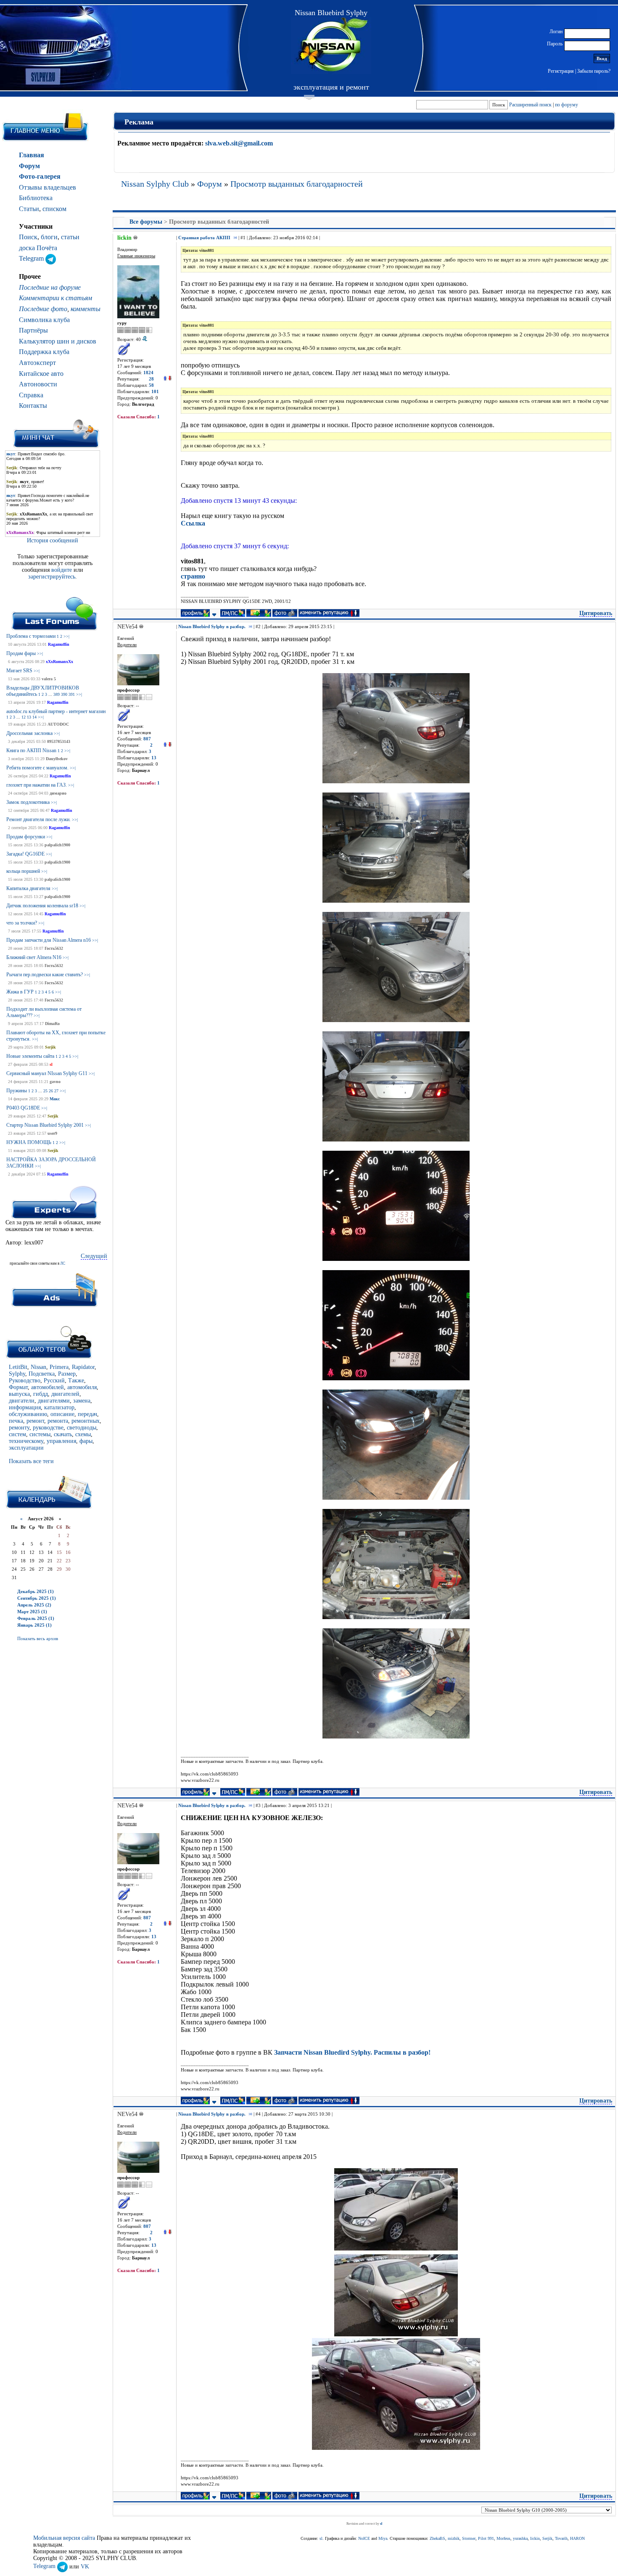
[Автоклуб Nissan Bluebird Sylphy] (331, 46)
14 (34, 717)
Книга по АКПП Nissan (31, 750)
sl (51, 1064)
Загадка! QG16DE (25, 854)
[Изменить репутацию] (167, 379)
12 (24, 717)
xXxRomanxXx (59, 662)
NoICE (364, 2538)
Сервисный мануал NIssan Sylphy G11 (47, 1073)
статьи (70, 237)
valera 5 (49, 679)
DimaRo (52, 1024)
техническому (26, 1441)
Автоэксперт (37, 363)
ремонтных (86, 1421)
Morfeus (503, 2538)
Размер (67, 1374)
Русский (54, 1380)
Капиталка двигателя (28, 888)
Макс (55, 1099)
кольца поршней (23, 871)
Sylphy (17, 1374)
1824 (148, 373)
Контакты (33, 406)
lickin (535, 2538)
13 (29, 717)
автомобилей (48, 1387)
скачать (63, 1434)
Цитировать (596, 613)
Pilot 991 (486, 2538)
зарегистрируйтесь (52, 577)
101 (155, 392)
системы (40, 1434)
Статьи (29, 209)
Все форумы (146, 222)
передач (87, 1414)
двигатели (22, 1401)
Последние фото (43, 309)
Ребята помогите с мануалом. (37, 768)
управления (61, 1441)
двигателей (65, 1394)
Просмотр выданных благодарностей (297, 184)
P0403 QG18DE (23, 1108)
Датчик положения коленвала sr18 (42, 906)
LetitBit (18, 1367)
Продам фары (21, 653)
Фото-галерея (40, 176)
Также (76, 1380)
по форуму (566, 105)
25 (45, 1091)
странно (193, 576)
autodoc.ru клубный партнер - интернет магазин (56, 711)
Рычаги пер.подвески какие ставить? (45, 975)
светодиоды (82, 1428)
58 (151, 385)
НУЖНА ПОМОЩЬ (29, 1142)
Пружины (17, 1091)
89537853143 (59, 741)
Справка (31, 395)
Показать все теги (31, 1461)
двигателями (54, 1401)
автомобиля (82, 1387)
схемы (83, 1434)
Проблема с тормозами (31, 636)
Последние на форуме (50, 287)
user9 (52, 1133)
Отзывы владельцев (48, 187)
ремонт (35, 1421)
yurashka (520, 2538)
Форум (29, 166)
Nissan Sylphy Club (155, 184)
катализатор (59, 1407)
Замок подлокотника (28, 802)
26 (51, 1091)
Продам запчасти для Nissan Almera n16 (49, 940)
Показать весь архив (38, 1638)
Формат (18, 1387)
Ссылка (193, 523)
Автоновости (38, 384)
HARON (577, 2538)
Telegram (32, 258)
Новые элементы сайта (30, 1056)
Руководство (25, 1380)
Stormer (469, 2538)
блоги (49, 237)
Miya (383, 2538)
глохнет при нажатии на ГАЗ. (37, 785)
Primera (59, 1367)
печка (16, 1421)
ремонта (58, 1421)
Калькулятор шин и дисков (58, 341)
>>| (66, 636)
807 (147, 739)
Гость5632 (54, 948)
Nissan (38, 1367)
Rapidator (83, 1367)
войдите (62, 570)
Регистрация (561, 71)
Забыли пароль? (594, 71)
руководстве (48, 1428)
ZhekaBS (437, 2538)
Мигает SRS (19, 671)
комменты (86, 309)
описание (62, 1414)
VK (85, 2566)
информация (25, 1407)
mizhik (454, 2538)
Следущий (94, 1256)
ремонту (19, 1428)
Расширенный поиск (530, 105)
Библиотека (36, 198)
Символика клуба (44, 320)
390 (64, 694)
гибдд (41, 1394)
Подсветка (42, 1374)
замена (82, 1401)
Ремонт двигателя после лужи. (38, 819)
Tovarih (561, 2538)
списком (54, 209)
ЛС (63, 1263)
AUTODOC (58, 724)
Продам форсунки (26, 837)
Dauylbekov (57, 759)
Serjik (50, 1047)
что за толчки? (22, 923)
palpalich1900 (57, 845)
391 (72, 694)
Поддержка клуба (44, 352)
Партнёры (33, 330)
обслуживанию (28, 1414)
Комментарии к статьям (55, 298)
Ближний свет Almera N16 (34, 957)
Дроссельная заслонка (29, 733)
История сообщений (53, 540)
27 (56, 1091)
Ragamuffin (59, 644)
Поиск (28, 237)
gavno (55, 1082)
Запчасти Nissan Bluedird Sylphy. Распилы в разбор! (352, 2052)
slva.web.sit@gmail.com (239, 143)
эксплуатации (26, 1448)
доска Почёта (38, 248)
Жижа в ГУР (20, 992)
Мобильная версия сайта (64, 2538)
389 (57, 694)
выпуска (19, 1394)
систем (17, 1434)
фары (86, 1441)
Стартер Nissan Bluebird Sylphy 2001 (45, 1125)
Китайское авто (41, 374)
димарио (58, 793)
